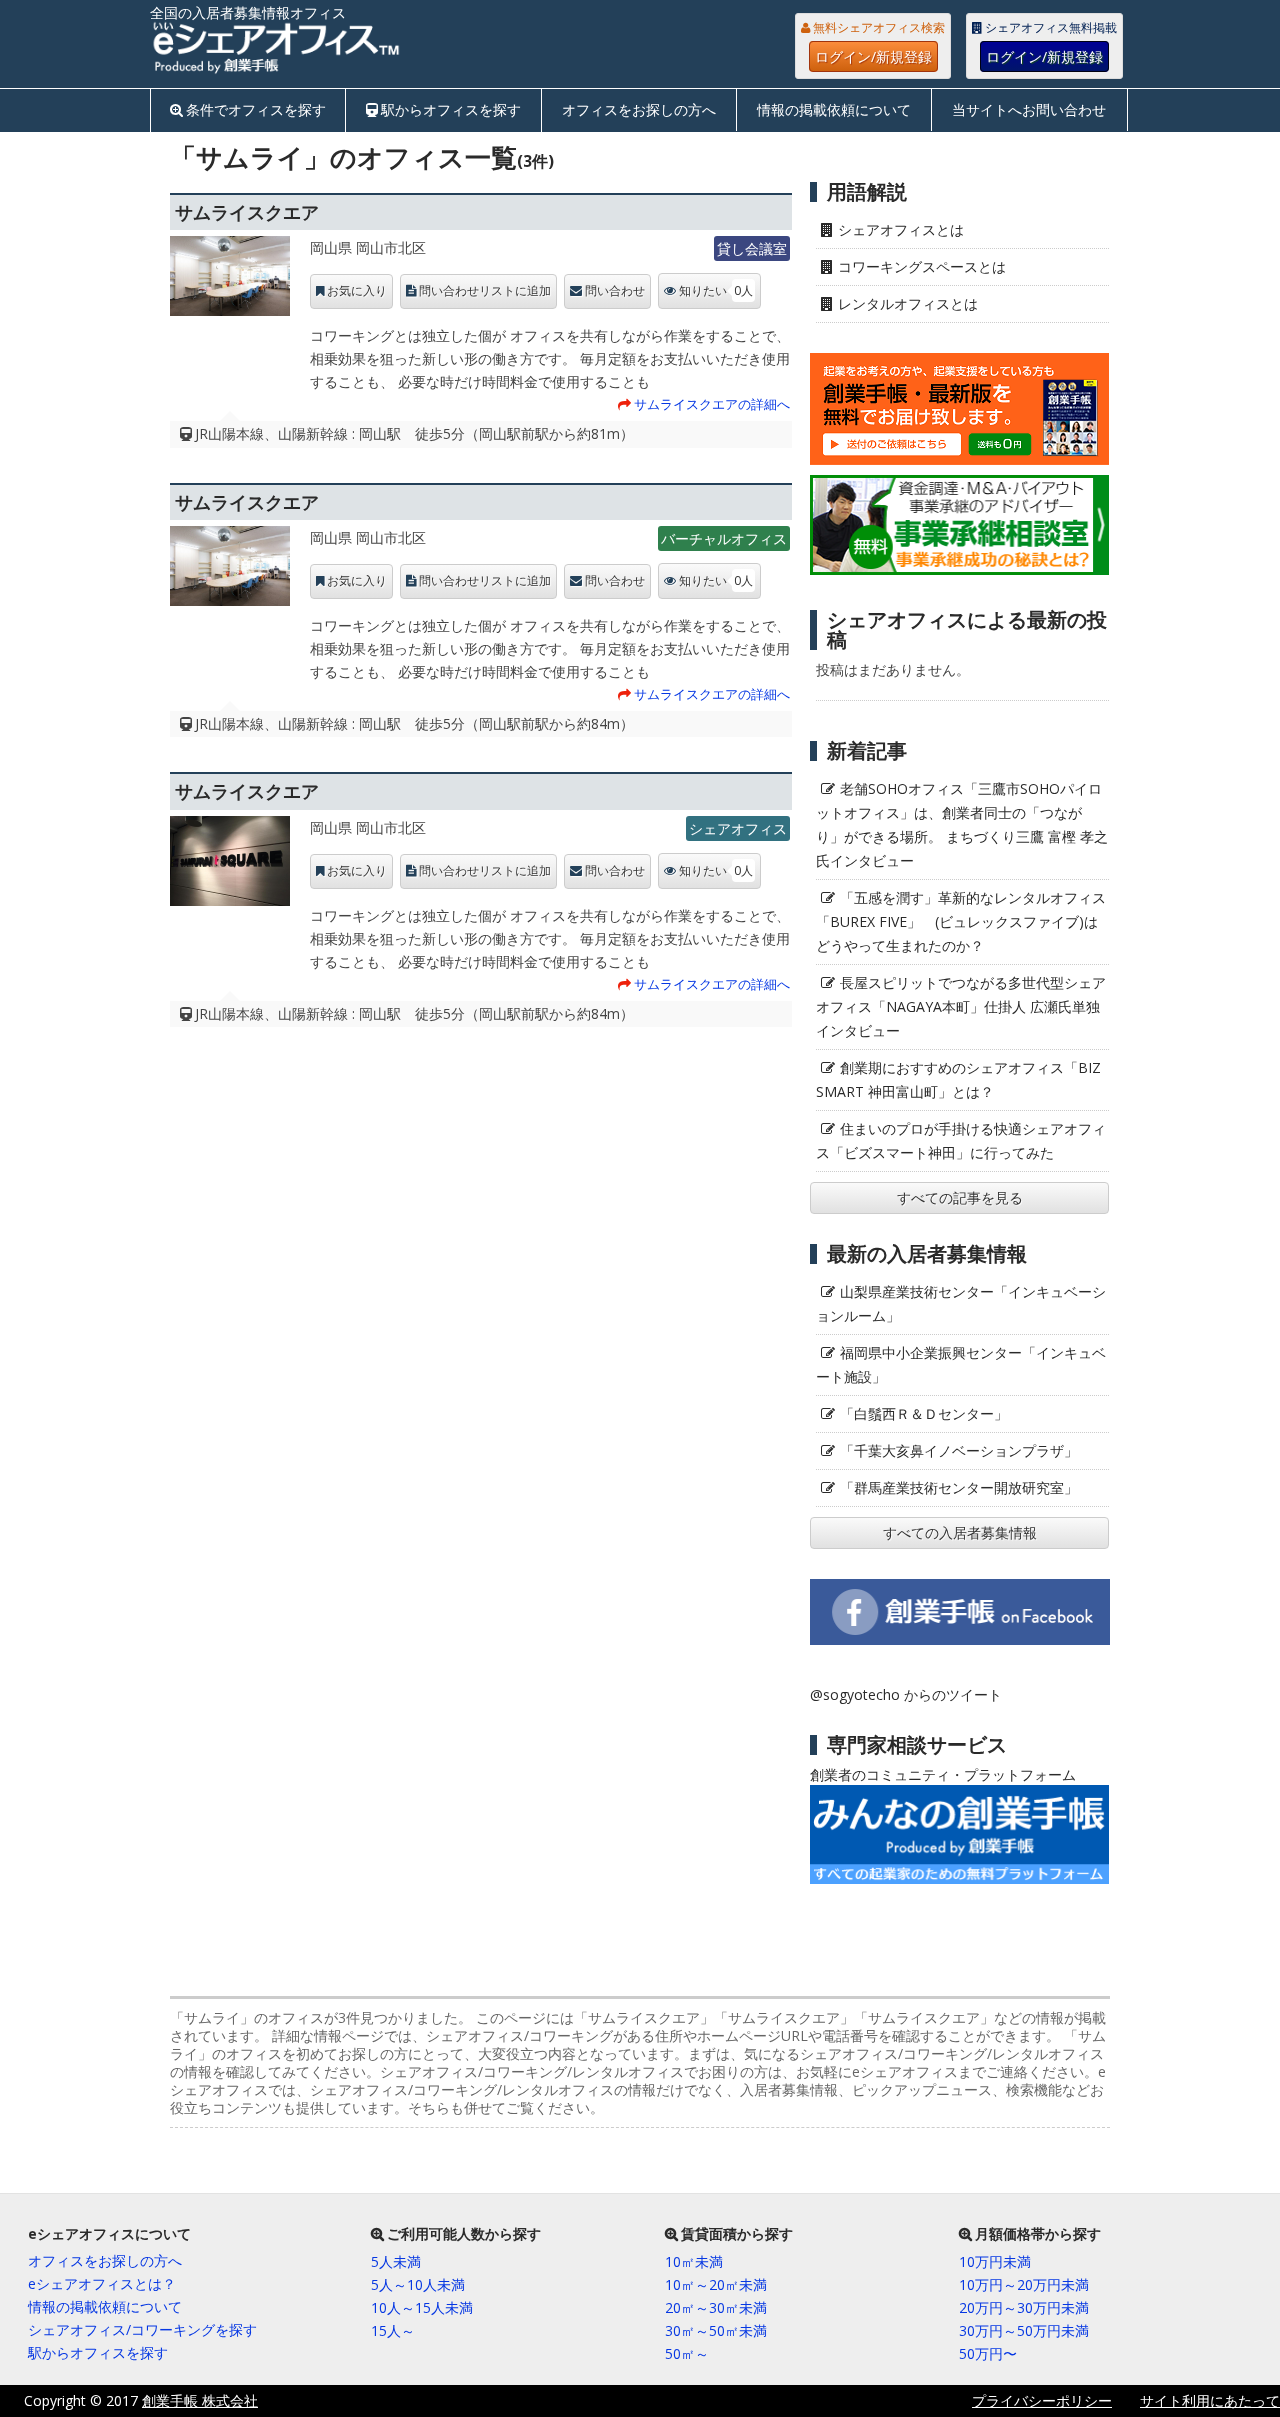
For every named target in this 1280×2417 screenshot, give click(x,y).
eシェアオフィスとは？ (102, 2283)
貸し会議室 (752, 248)
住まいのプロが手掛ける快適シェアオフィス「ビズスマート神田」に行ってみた (961, 1140)
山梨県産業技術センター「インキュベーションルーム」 (961, 1303)
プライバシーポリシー (1042, 2400)
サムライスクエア (247, 212)
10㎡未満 (694, 2261)
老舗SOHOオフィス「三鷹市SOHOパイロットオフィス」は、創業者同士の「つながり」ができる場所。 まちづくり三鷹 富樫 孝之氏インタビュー (962, 824)
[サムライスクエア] (230, 281)
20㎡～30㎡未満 (716, 2307)
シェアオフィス (738, 828)
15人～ (393, 2330)
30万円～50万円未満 (1024, 2330)
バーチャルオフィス (724, 538)
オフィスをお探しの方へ (639, 109)
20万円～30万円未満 (1024, 2307)
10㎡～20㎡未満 (716, 2284)
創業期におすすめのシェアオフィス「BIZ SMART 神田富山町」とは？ (958, 1079)
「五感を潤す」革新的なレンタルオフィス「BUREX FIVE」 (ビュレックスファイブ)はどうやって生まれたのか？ (961, 921)
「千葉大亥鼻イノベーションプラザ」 (959, 1450)
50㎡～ (687, 2353)
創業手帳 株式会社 (200, 2400)
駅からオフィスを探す (451, 109)
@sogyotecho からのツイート (906, 1694)
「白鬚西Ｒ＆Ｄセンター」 (924, 1413)
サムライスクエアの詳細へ (712, 404)
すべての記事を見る (960, 1197)
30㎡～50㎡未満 (716, 2330)
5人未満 (396, 2261)
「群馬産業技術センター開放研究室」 (959, 1487)
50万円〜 (988, 2353)
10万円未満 (995, 2261)
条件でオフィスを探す (256, 109)
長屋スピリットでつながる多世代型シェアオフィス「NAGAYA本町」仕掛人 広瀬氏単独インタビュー (961, 1006)
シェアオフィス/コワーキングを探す (142, 2329)
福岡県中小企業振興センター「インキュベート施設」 (961, 1364)
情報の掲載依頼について (834, 109)
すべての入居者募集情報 (960, 1532)
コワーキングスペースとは (922, 266)
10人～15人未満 (422, 2307)
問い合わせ (615, 291)
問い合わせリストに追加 (485, 291)
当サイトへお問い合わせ (1029, 109)
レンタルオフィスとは (908, 303)
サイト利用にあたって (1210, 2400)
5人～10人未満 (418, 2284)
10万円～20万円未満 (1024, 2284)
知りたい (716, 290)
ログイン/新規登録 (873, 56)
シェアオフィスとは (901, 229)
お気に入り (357, 291)
